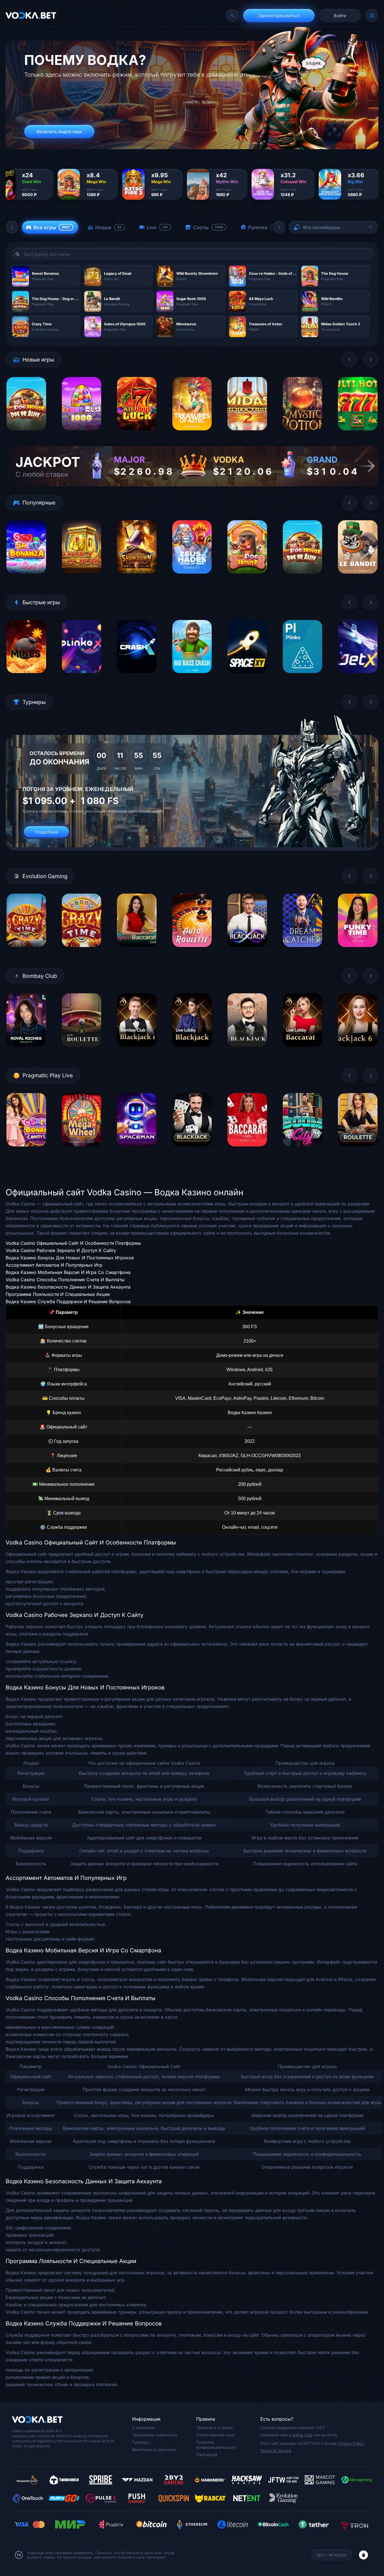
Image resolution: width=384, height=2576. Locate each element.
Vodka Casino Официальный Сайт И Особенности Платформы (73, 1243)
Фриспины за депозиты (154, 2449)
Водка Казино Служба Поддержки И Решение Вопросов (68, 1301)
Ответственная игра (215, 2435)
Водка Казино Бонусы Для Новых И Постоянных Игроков (70, 1258)
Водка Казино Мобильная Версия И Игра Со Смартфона (68, 1272)
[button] (12, 227)
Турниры (140, 2442)
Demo (26, 434)
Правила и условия (214, 2428)
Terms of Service (276, 2451)
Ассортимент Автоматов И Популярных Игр (54, 1265)
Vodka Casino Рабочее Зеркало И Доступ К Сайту (61, 1250)
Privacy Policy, (352, 2443)
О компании (144, 2428)
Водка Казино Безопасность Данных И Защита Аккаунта (68, 1287)
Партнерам (207, 2455)
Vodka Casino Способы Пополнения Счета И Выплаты (65, 1280)
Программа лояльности (155, 2435)
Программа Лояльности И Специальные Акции (58, 1294)
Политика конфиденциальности (216, 2445)
